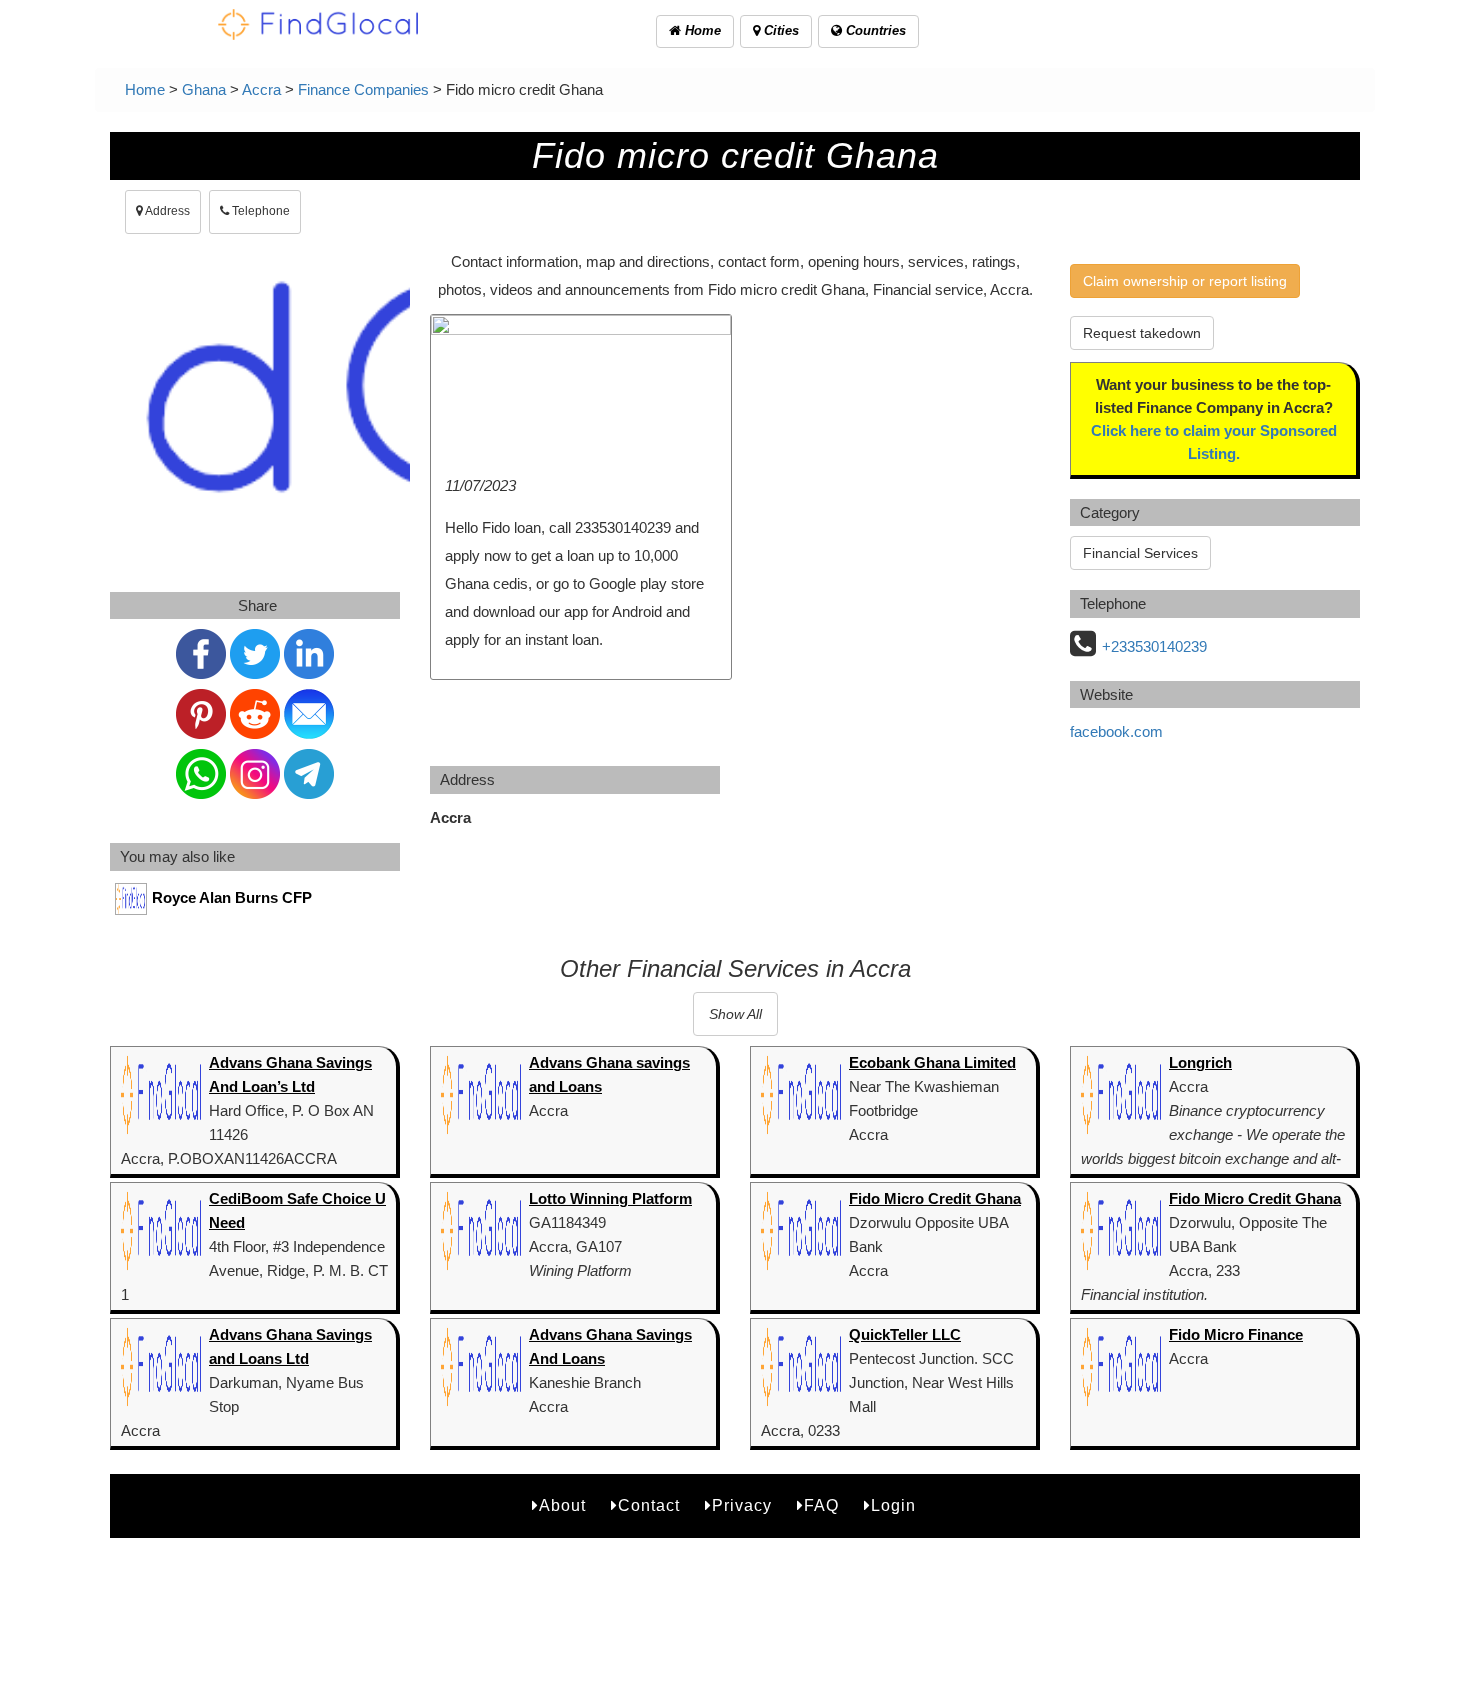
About (562, 1505)
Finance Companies (363, 89)
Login (893, 1505)
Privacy (742, 1505)
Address (166, 211)
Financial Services (1140, 553)
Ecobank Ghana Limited (932, 1062)
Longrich (1200, 1062)
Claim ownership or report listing (1185, 281)
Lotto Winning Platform (610, 1198)
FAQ (821, 1505)
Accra (261, 89)
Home (701, 30)
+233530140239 (1154, 646)
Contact (649, 1505)
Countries (874, 30)
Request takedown (1142, 333)
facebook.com (1116, 731)
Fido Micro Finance (1236, 1334)
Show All (735, 1014)
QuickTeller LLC (905, 1334)
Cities (779, 30)
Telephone (259, 211)
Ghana (204, 89)
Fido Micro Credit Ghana (935, 1198)
